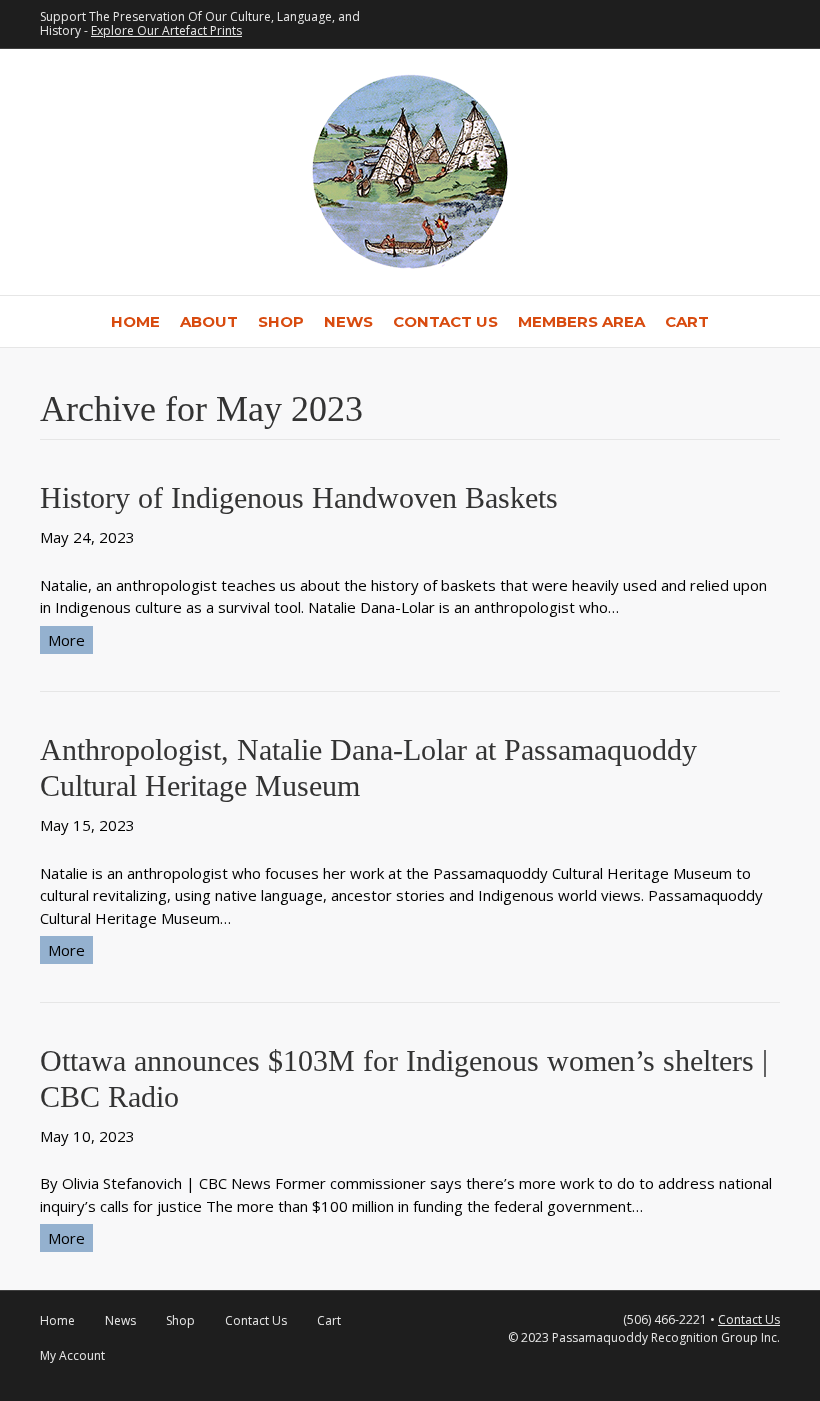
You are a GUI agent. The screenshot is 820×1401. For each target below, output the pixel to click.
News (348, 321)
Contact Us (445, 321)
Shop (281, 321)
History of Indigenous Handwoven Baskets (299, 497)
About (209, 321)
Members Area (581, 321)
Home (135, 321)
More (66, 640)
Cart (687, 321)
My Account (72, 1355)
